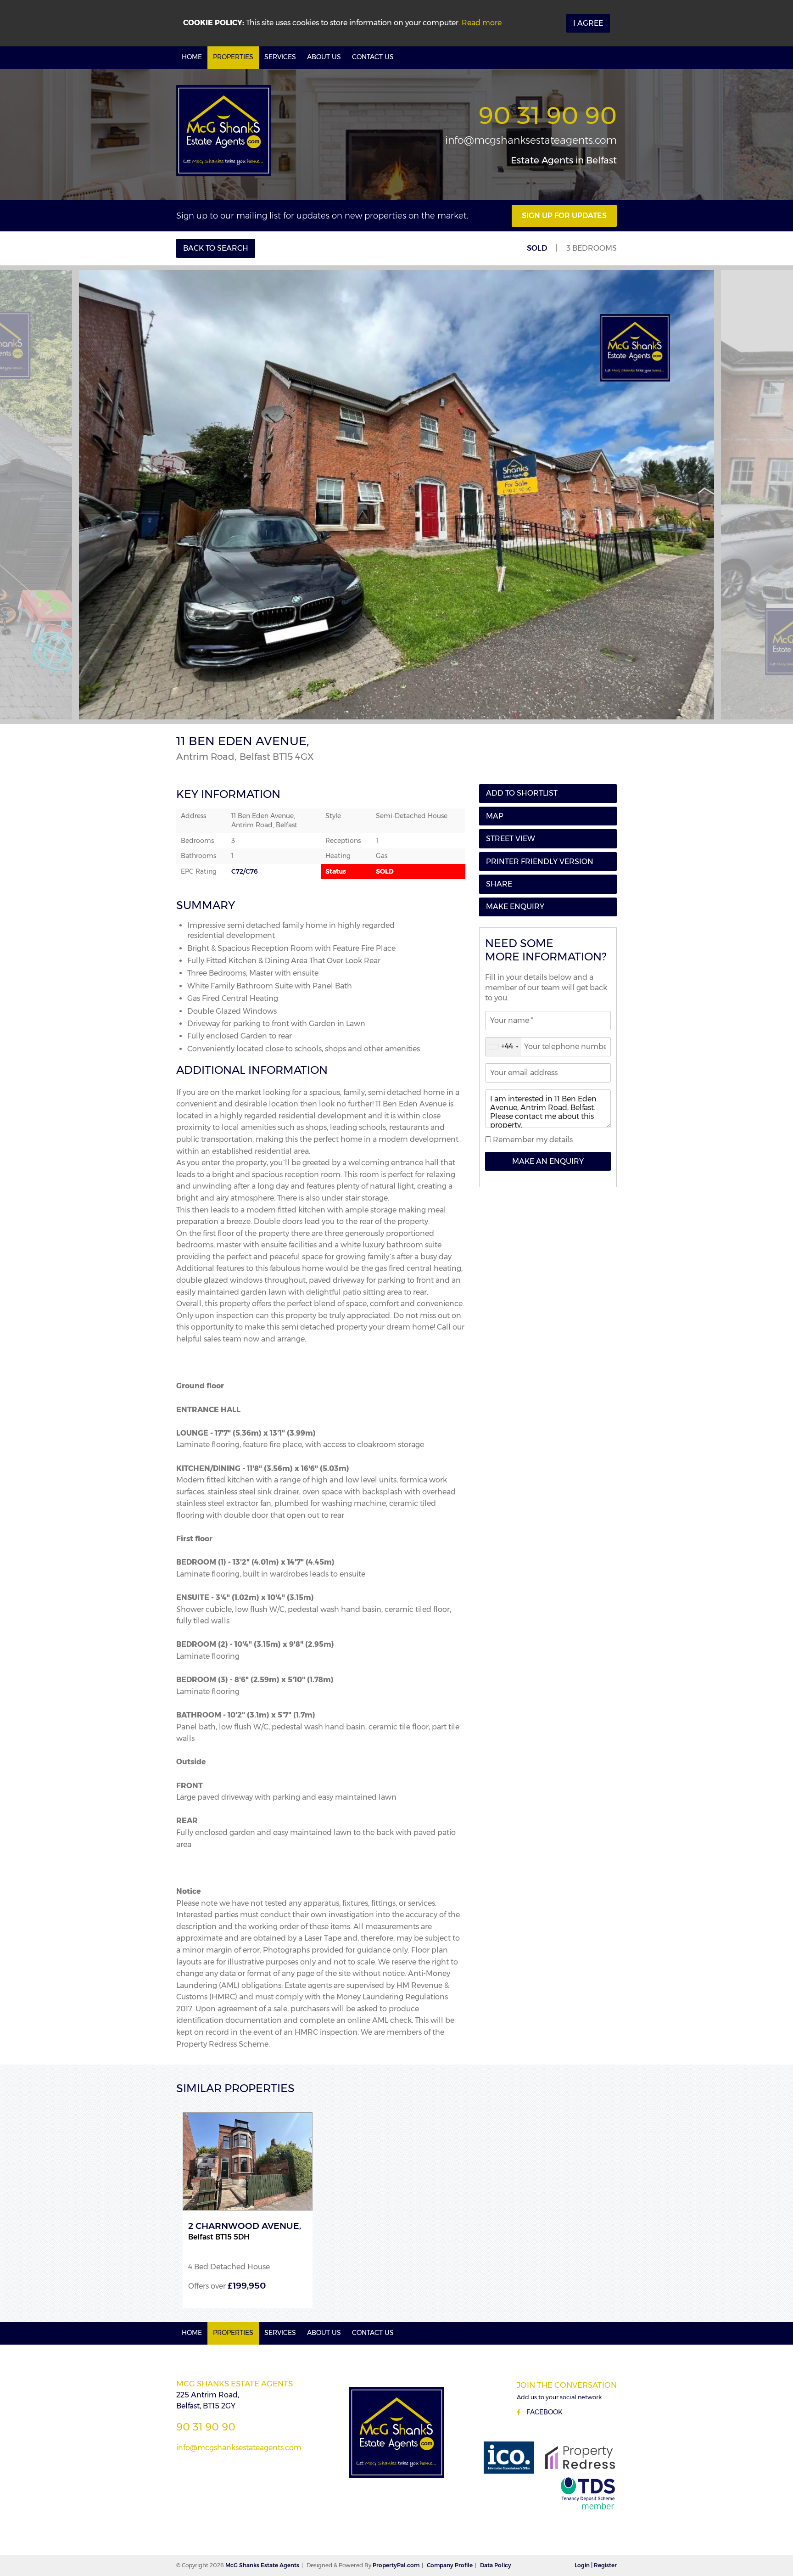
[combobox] (503, 1047)
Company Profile (450, 2565)
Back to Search (216, 248)
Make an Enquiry (548, 1161)
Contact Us (373, 57)
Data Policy (496, 2565)
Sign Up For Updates (564, 216)
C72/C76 (245, 871)
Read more (482, 23)
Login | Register (596, 2565)
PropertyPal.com (396, 2565)
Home (192, 57)
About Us (324, 57)
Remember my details (532, 1140)
